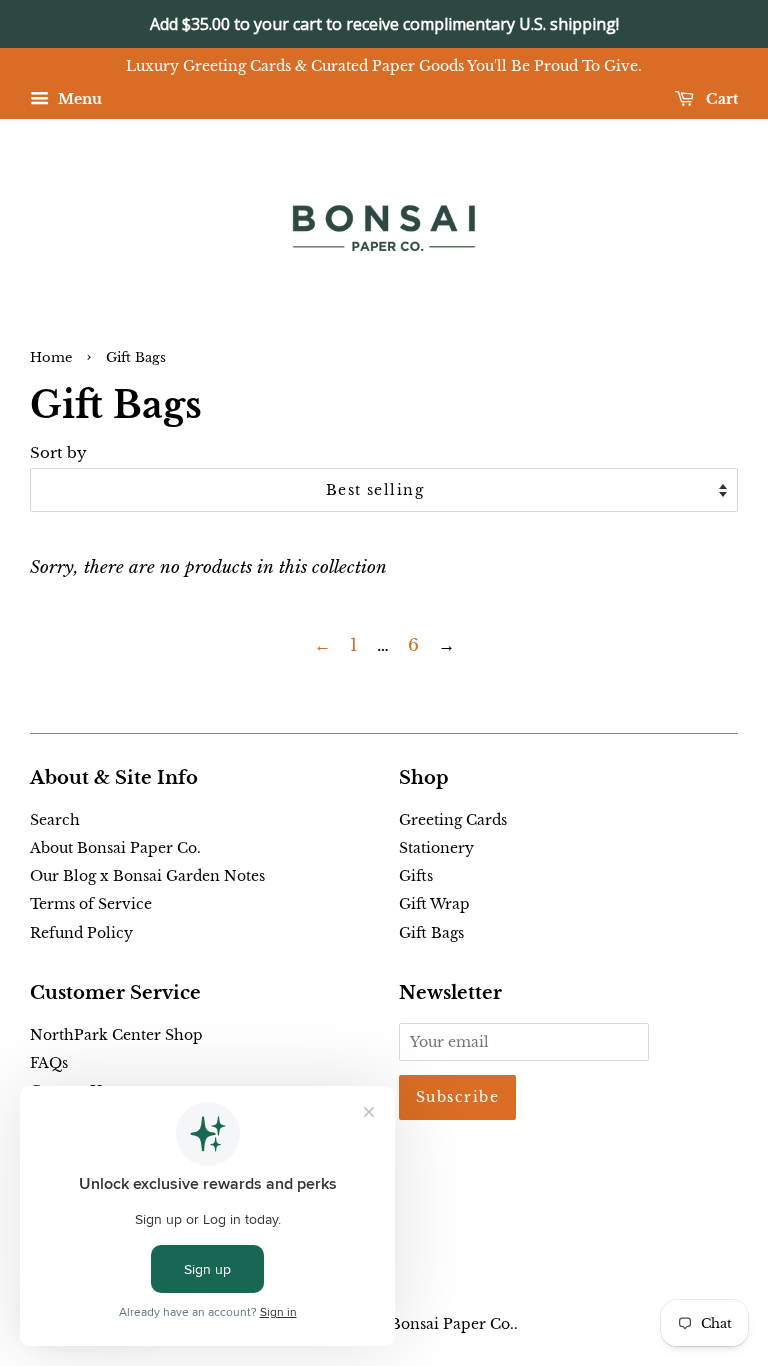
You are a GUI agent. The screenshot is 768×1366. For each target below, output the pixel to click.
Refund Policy (81, 933)
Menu (78, 99)
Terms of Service (91, 904)
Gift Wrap (434, 904)
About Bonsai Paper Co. (115, 848)
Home (51, 357)
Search (55, 820)
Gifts (416, 876)
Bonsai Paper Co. (452, 1324)
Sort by (58, 452)
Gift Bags (431, 933)
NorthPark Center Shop (116, 1035)
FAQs (49, 1063)
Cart (720, 99)
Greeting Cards (453, 820)
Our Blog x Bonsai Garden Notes (147, 876)
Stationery (436, 848)
